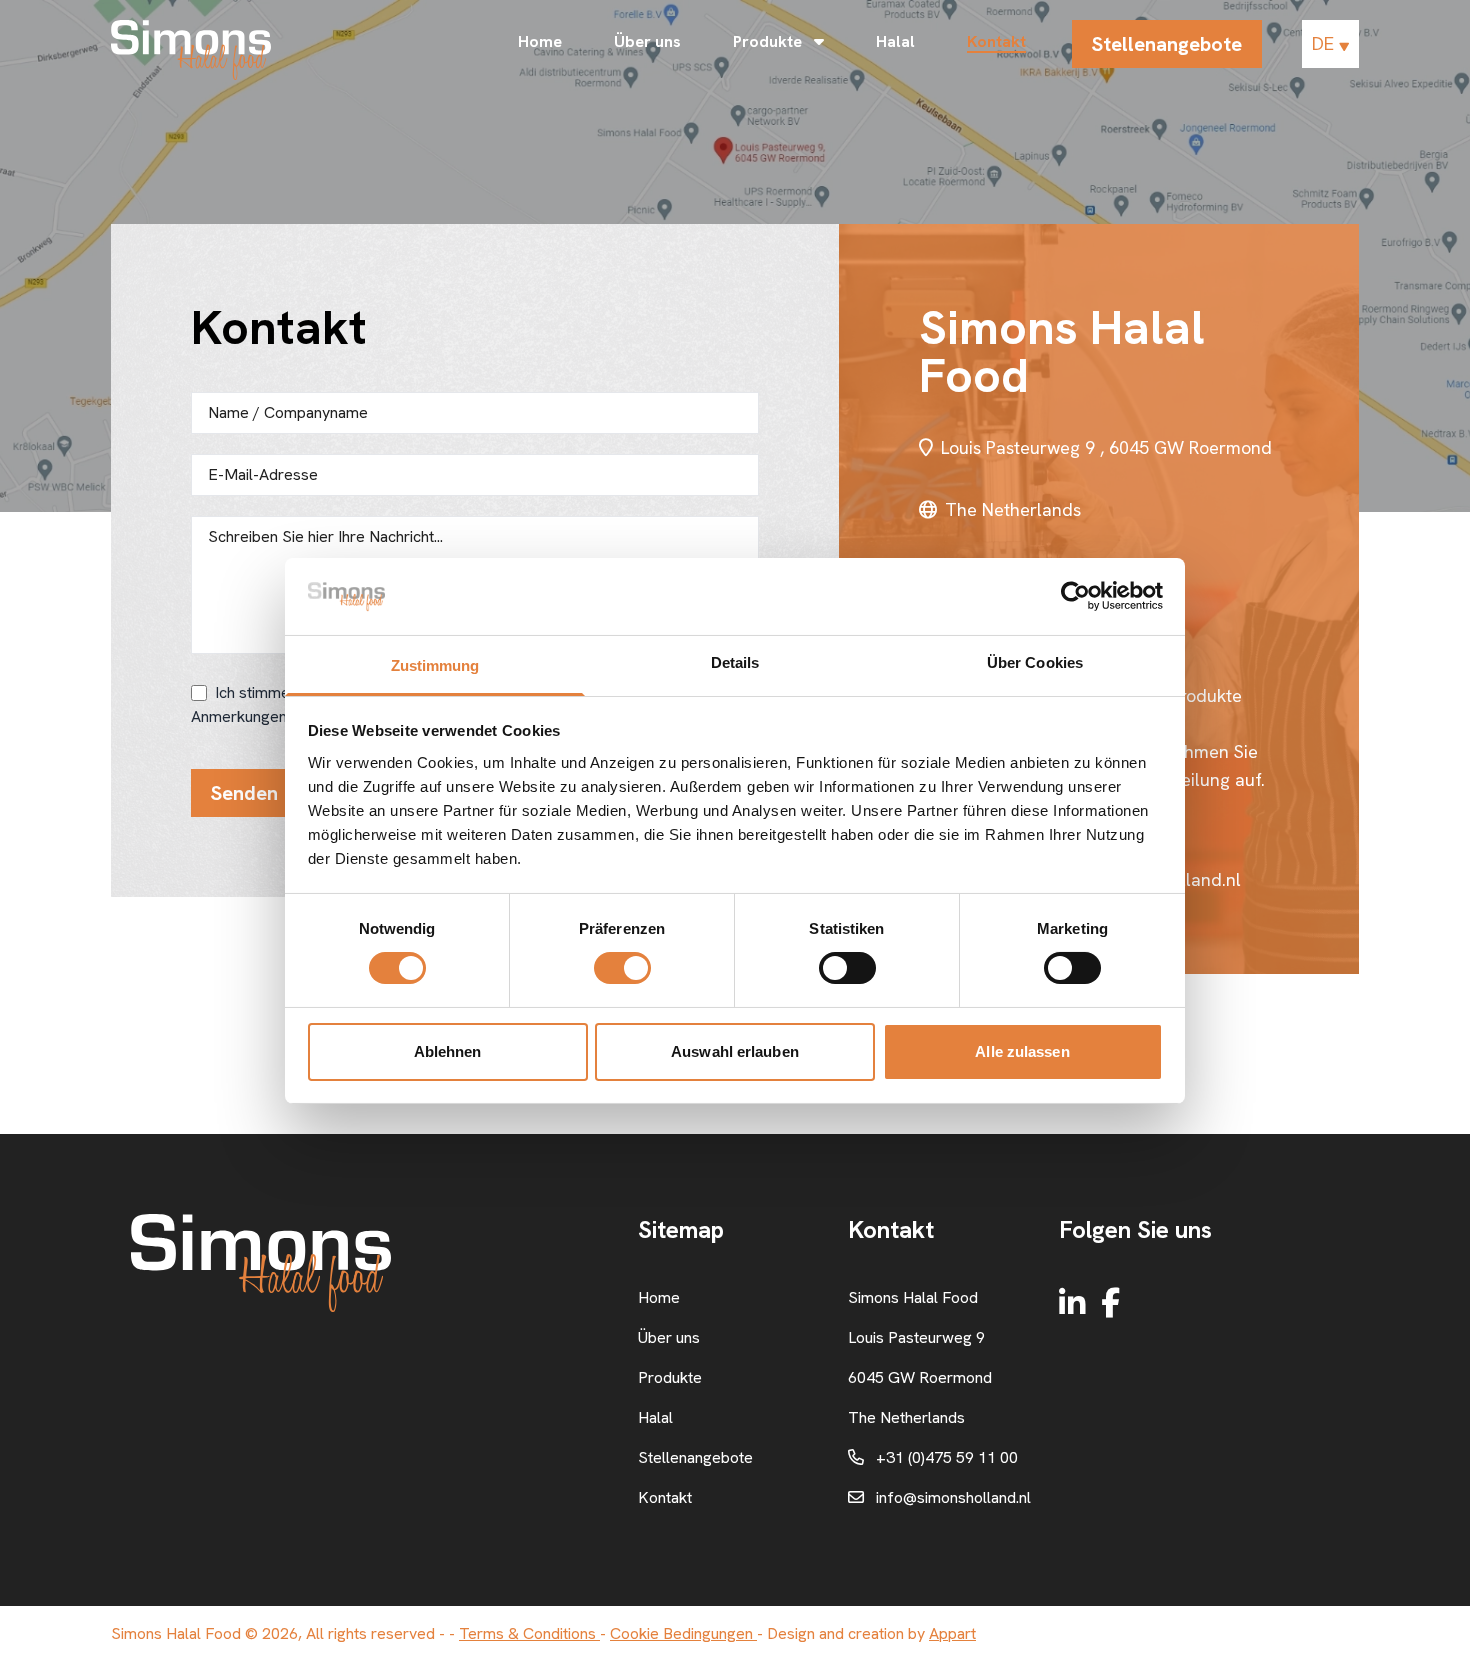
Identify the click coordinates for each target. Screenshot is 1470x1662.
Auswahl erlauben (735, 1051)
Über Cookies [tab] (1035, 662)
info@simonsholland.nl (953, 1497)
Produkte (769, 41)
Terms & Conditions (529, 1633)
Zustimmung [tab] (435, 665)
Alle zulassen (1022, 1051)
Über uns (647, 41)
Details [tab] (735, 662)
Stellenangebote (1167, 44)
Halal (895, 41)
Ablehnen (448, 1051)
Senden (244, 793)
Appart (952, 1633)
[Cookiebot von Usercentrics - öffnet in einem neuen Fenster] (1075, 596)
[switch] (622, 968)
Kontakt (996, 41)
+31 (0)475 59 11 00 (947, 1457)
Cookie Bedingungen (683, 1633)
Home (540, 41)
